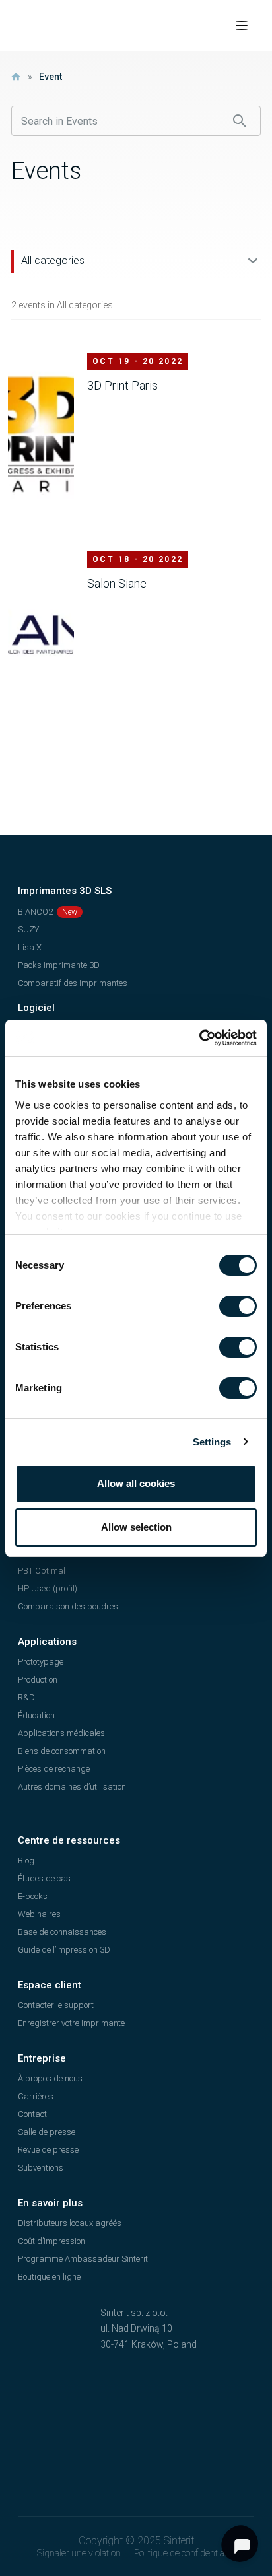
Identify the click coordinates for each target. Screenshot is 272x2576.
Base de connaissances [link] (62, 1932)
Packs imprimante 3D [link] (59, 965)
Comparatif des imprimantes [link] (73, 983)
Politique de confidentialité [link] (185, 2553)
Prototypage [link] (41, 1662)
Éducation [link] (36, 1715)
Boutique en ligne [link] (49, 2277)
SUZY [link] (28, 929)
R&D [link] (26, 1697)
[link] (199, 1038)
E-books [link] (33, 1896)
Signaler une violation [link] (79, 2553)
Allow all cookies (136, 1483)
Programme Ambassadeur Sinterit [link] (83, 2259)
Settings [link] (212, 1442)
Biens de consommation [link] (62, 1751)
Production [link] (38, 1680)
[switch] (238, 1306)
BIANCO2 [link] (35, 912)
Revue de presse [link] (48, 2150)
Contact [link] (32, 2114)
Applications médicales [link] (61, 1733)
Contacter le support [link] (56, 2005)
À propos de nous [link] (50, 2078)
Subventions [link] (41, 2168)
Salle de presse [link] (47, 2132)
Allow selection (136, 1527)
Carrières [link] (36, 2096)
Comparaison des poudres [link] (68, 1606)
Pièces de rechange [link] (54, 1769)
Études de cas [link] (44, 1878)
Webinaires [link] (39, 1914)
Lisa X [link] (30, 947)
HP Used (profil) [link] (48, 1588)
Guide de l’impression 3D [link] (64, 1950)
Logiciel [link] (36, 1008)
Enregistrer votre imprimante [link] (71, 2023)
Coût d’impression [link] (51, 2241)
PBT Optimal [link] (42, 1571)
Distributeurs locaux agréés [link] (70, 2223)
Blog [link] (26, 1861)
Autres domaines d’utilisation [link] (72, 1787)
